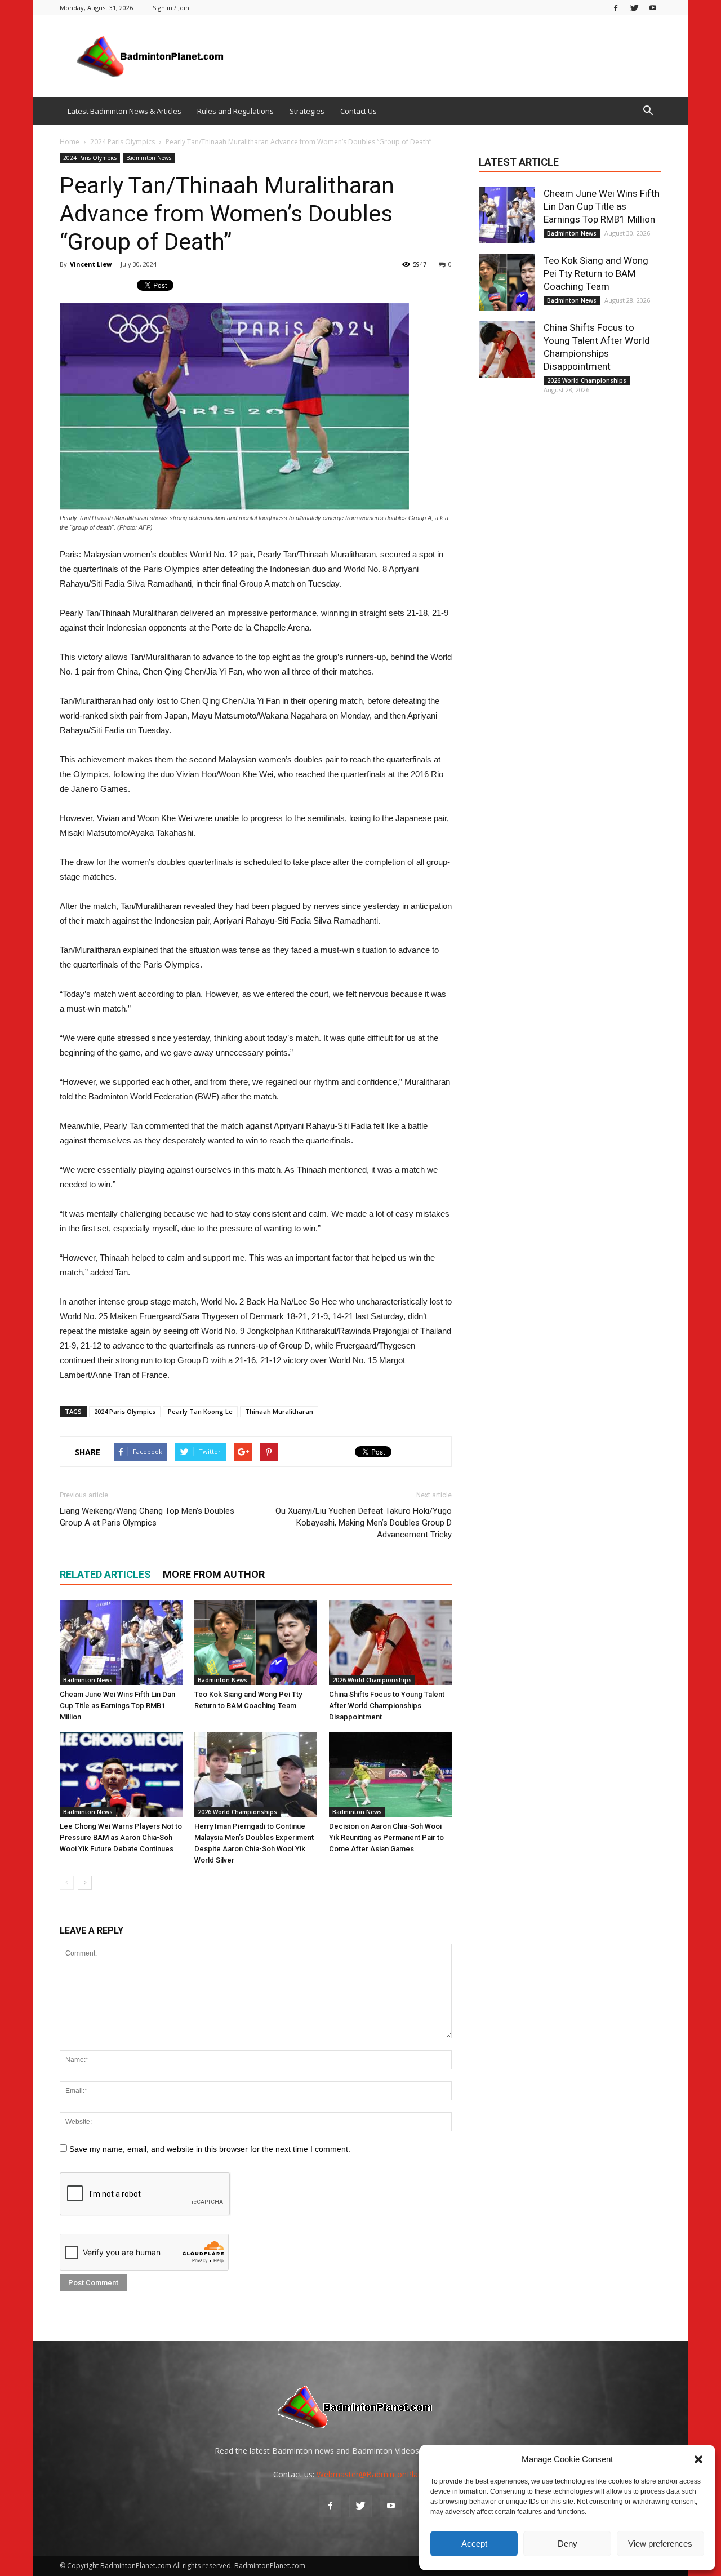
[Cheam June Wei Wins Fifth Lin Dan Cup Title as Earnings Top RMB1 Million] (121, 1643)
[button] (698, 2459)
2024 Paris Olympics (90, 158)
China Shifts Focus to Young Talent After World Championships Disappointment (387, 1706)
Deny (568, 2544)
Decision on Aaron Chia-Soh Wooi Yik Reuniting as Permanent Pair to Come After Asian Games (386, 1837)
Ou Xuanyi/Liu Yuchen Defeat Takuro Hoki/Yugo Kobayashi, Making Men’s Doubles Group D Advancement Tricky (364, 1523)
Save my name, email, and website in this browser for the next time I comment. (210, 2149)
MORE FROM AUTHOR (214, 1574)
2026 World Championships (372, 1680)
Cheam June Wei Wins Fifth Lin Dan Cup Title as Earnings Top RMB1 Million (117, 1706)
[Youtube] (653, 8)
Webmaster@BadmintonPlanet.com (382, 2474)
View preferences (660, 2544)
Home (70, 142)
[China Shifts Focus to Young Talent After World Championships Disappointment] (390, 1643)
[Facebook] (616, 8)
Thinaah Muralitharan (279, 1411)
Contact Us (359, 111)
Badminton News (149, 158)
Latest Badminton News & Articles (124, 111)
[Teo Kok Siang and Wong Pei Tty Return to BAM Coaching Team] (256, 1643)
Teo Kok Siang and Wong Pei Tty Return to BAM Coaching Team (596, 273)
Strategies (307, 111)
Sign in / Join (171, 8)
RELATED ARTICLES (105, 1574)
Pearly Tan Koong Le (200, 1411)
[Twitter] (634, 8)
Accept (474, 2544)
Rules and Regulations (235, 111)
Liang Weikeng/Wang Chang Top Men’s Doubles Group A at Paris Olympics (147, 1517)
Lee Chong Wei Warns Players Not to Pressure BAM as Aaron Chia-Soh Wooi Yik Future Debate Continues (121, 1837)
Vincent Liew (91, 264)
